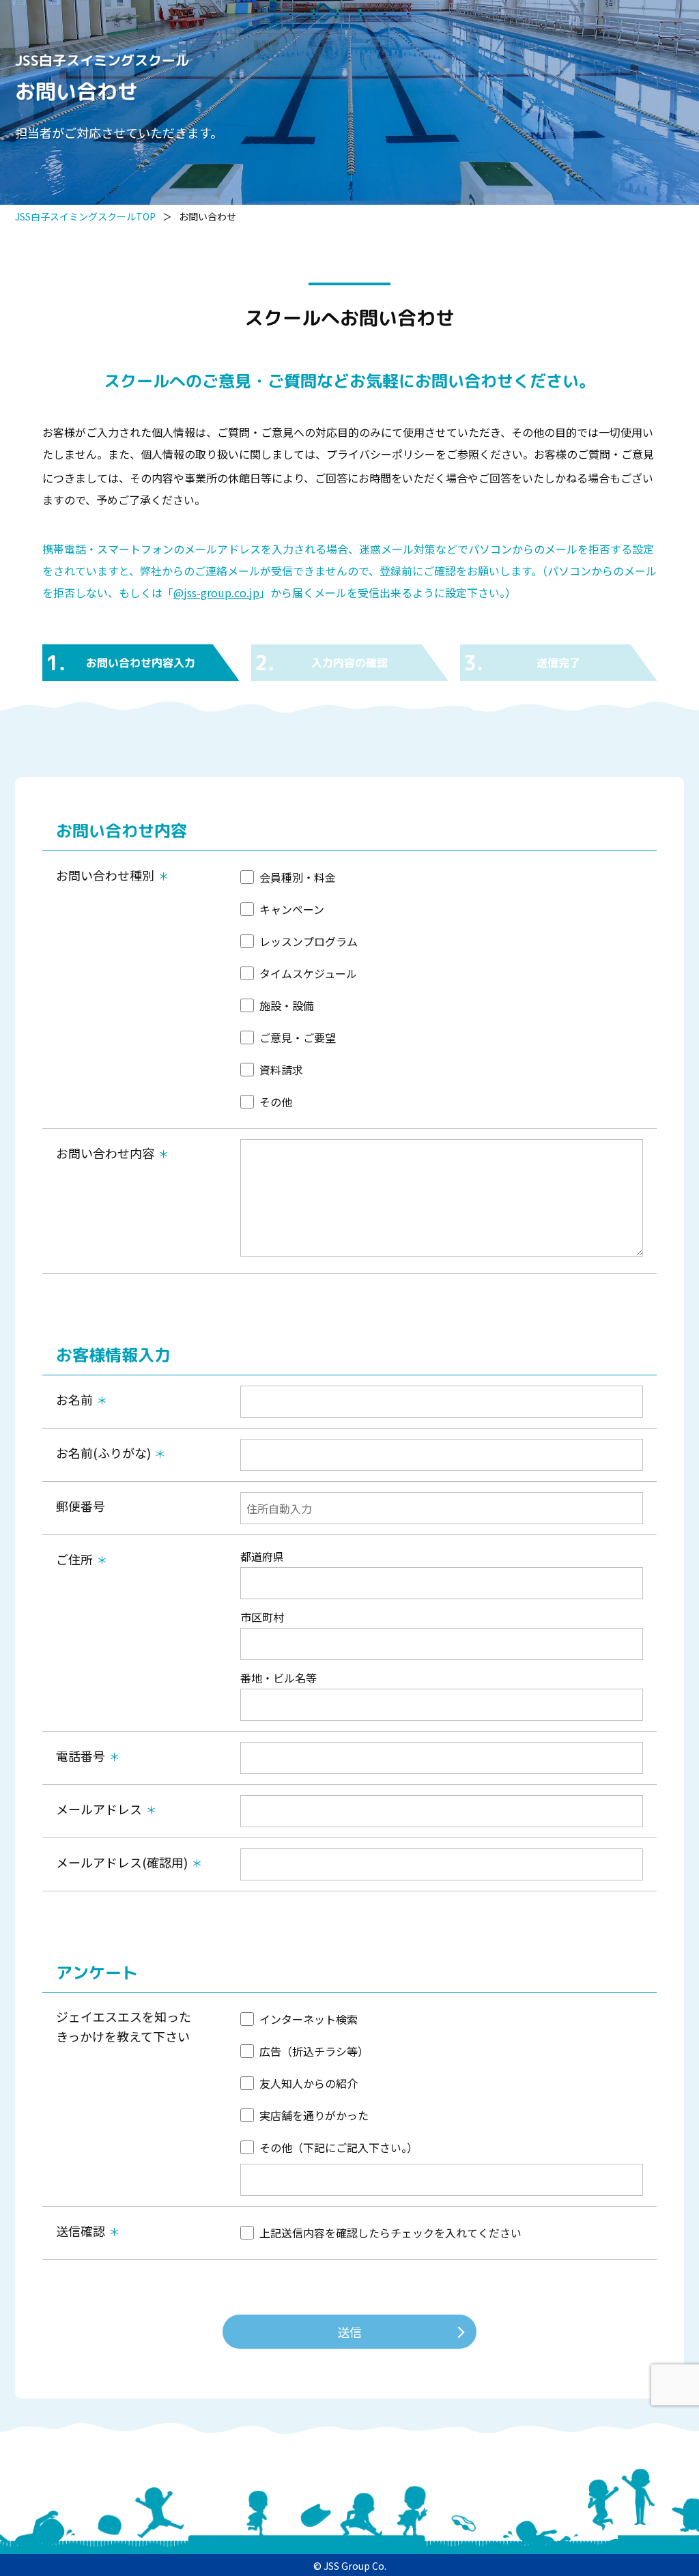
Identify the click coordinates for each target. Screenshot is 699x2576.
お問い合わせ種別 (105, 875)
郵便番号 (81, 1506)
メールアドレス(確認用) (122, 1862)
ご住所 (74, 1559)
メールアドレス (99, 1809)
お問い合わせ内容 (105, 1153)
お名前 (74, 1399)
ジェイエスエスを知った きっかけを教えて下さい (124, 2026)
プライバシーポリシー (381, 454)
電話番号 (81, 1756)
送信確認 (81, 2231)
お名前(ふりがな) (103, 1452)
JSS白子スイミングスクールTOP (85, 216)
